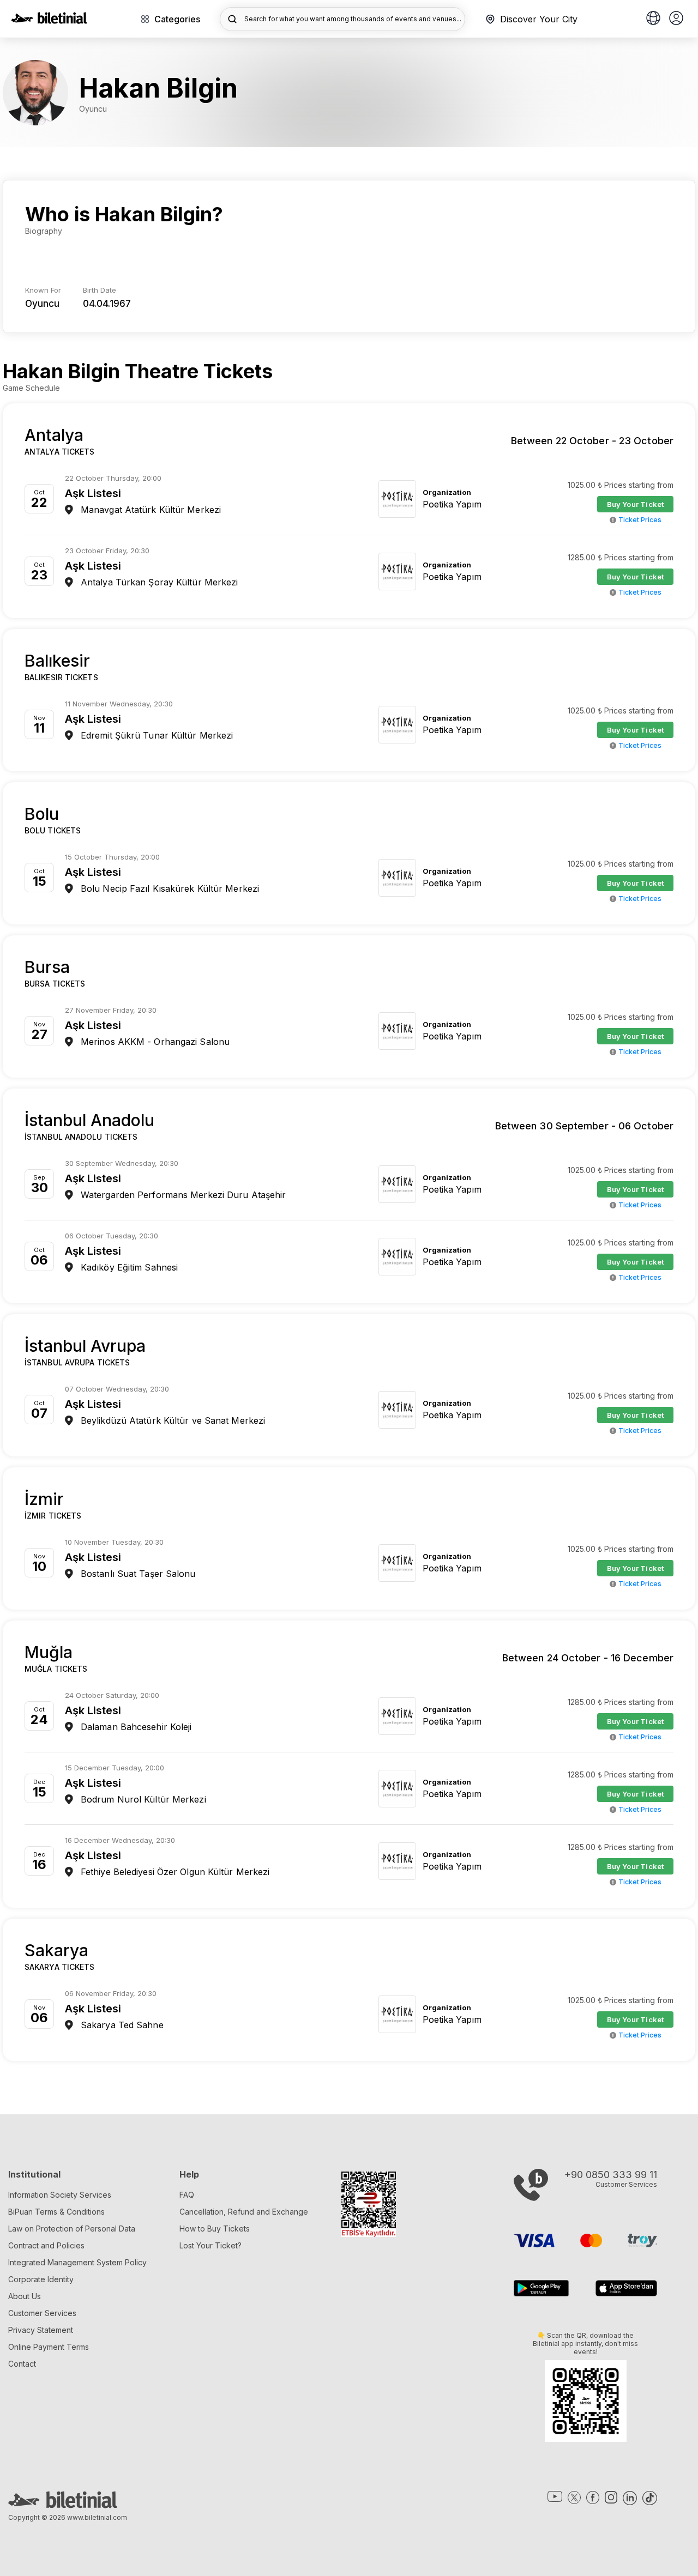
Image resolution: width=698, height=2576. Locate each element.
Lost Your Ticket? (210, 2245)
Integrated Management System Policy (77, 2262)
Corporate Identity (41, 2279)
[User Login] (676, 19)
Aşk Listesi (93, 493)
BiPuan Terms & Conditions (56, 2212)
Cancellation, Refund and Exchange (244, 2212)
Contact (22, 2364)
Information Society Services (60, 2195)
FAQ (187, 2195)
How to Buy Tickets (215, 2229)
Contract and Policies (46, 2245)
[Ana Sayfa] (49, 21)
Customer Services (42, 2313)
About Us (25, 2296)
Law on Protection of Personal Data (72, 2229)
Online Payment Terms (49, 2347)
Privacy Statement (41, 2330)
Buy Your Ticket (636, 504)
